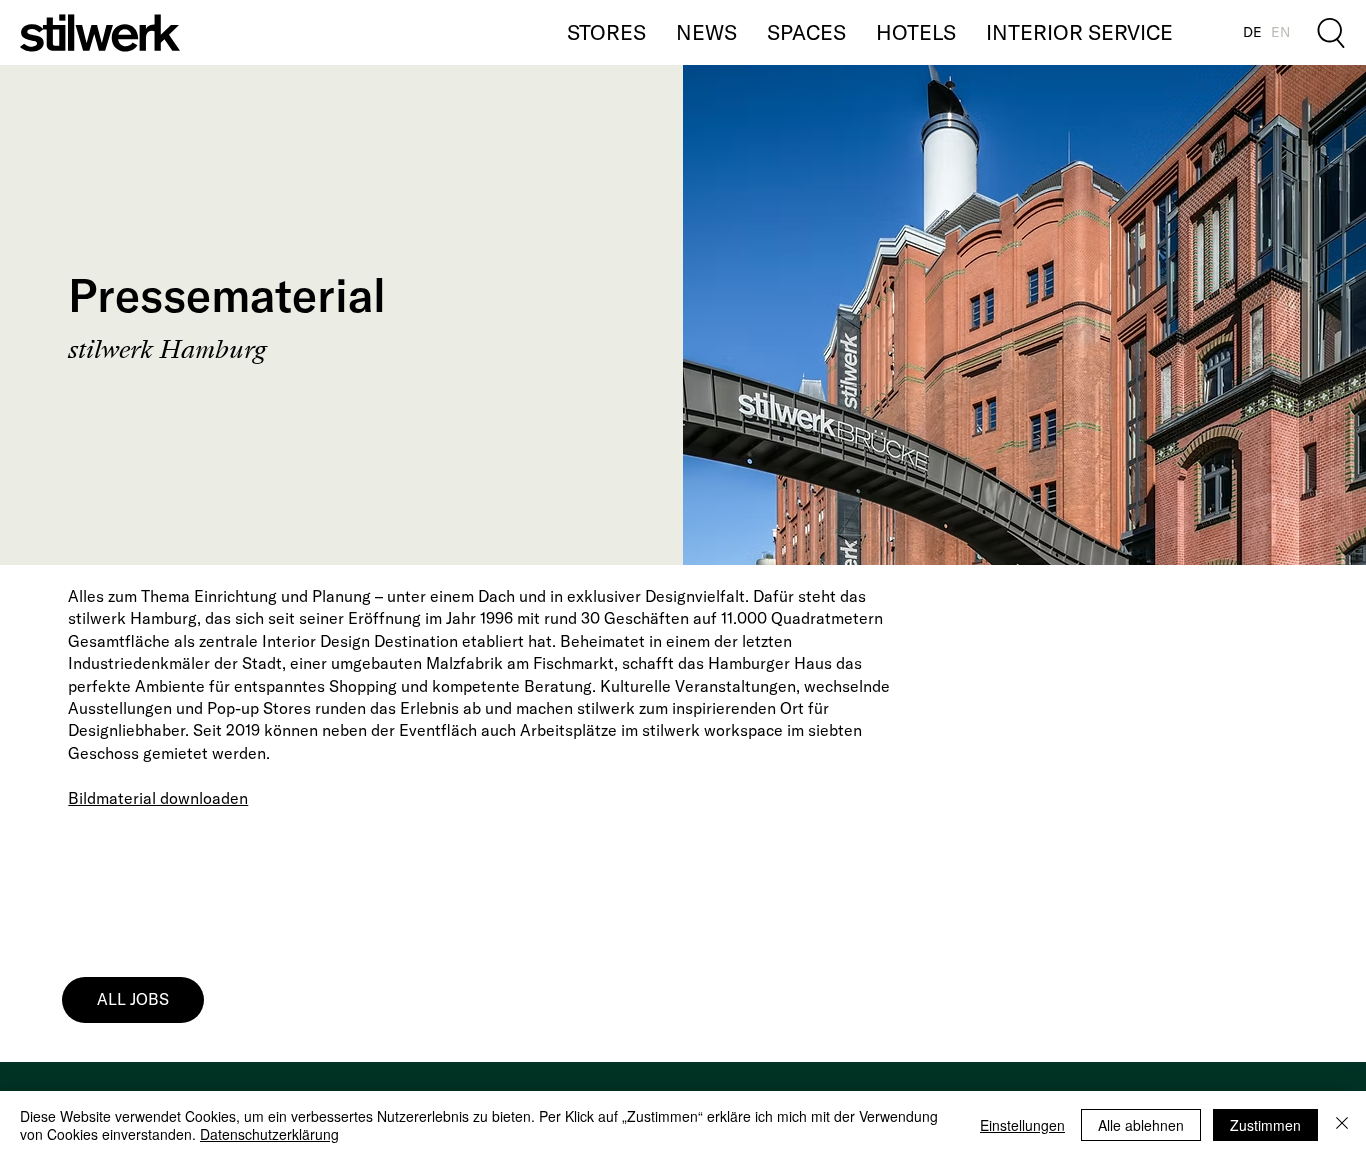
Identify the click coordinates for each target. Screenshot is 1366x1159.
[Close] (1342, 1125)
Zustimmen (1265, 1125)
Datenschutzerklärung (269, 1134)
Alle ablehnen (1141, 1125)
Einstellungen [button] (1022, 1125)
